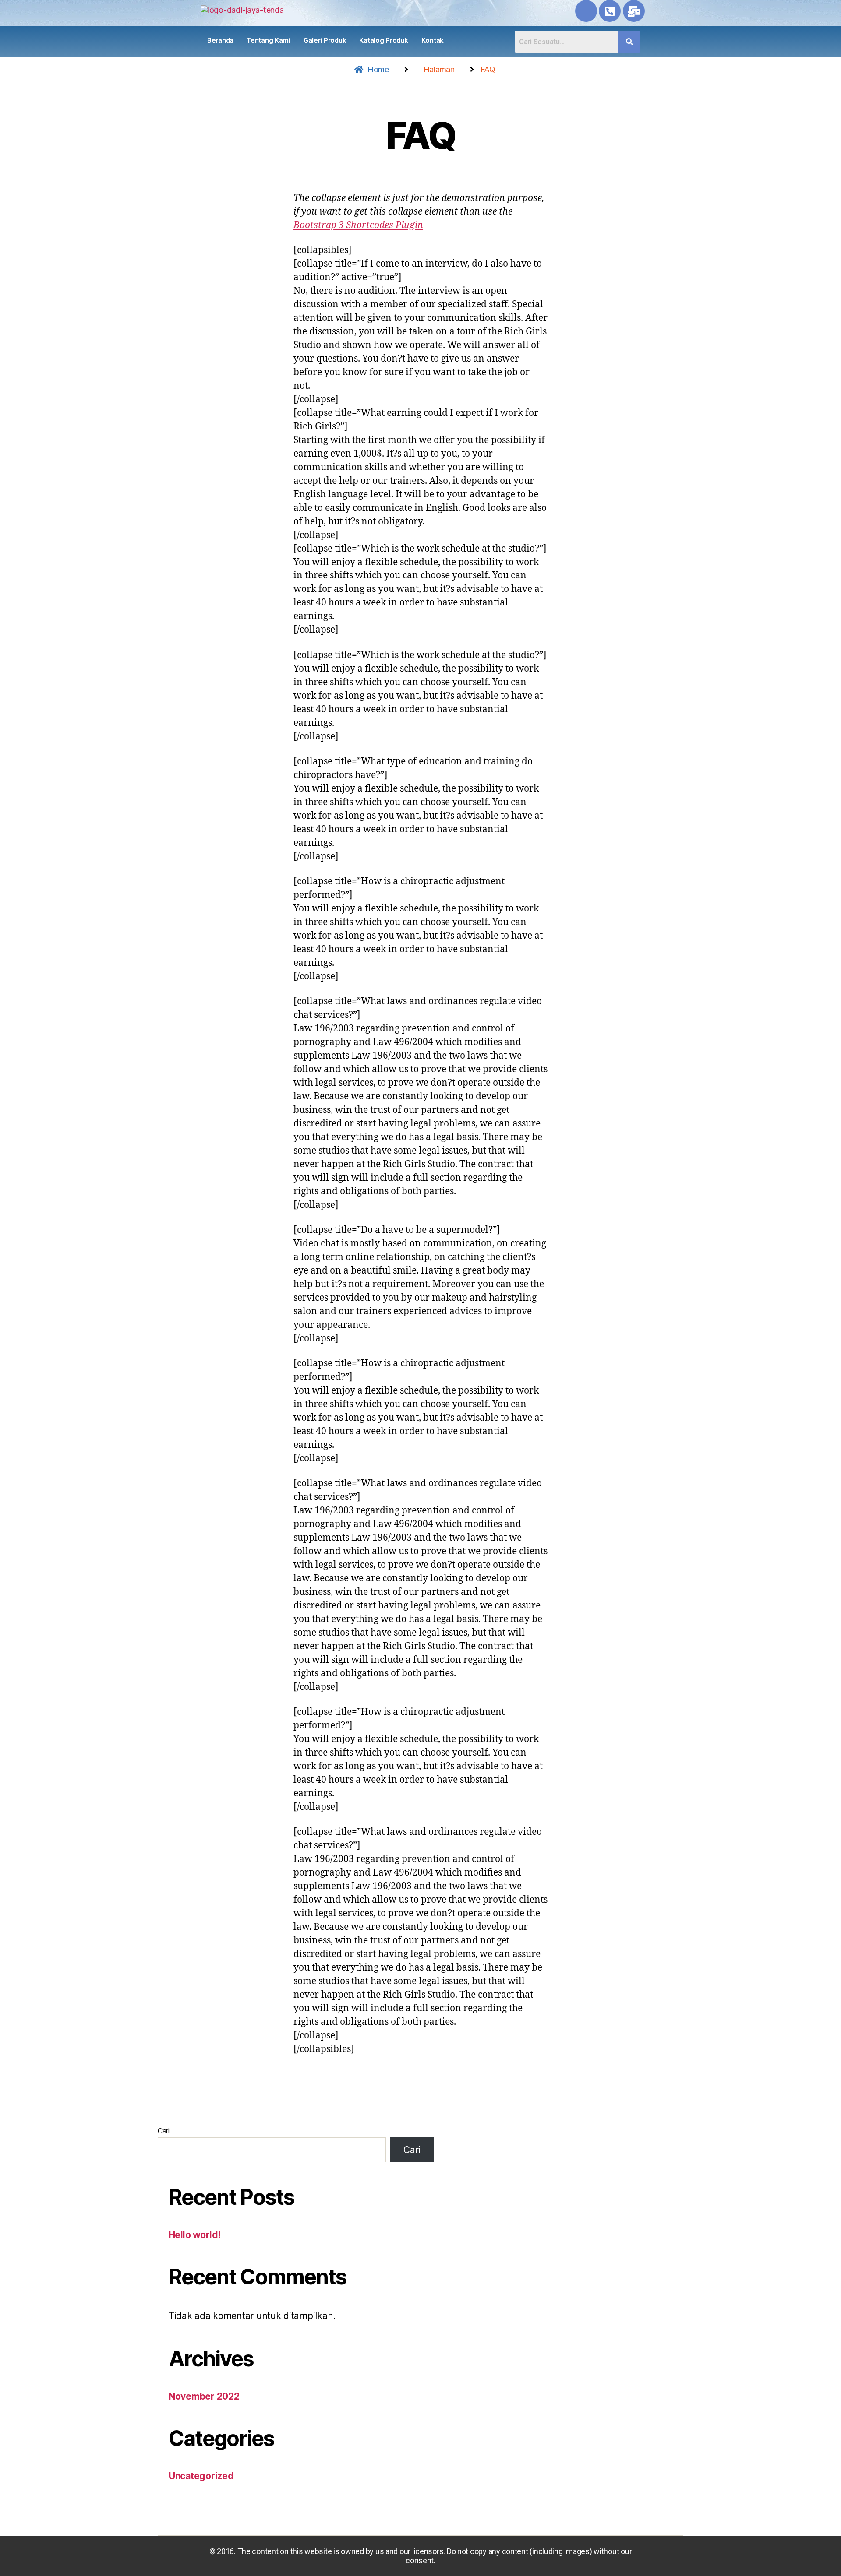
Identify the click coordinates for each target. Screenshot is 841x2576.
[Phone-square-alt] (610, 11)
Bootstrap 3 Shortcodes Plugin (358, 225)
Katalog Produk (383, 40)
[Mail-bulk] (634, 11)
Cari (164, 2131)
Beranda (220, 40)
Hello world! (195, 2235)
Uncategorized (201, 2476)
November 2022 (204, 2396)
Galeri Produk (325, 40)
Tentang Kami (269, 40)
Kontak (433, 40)
